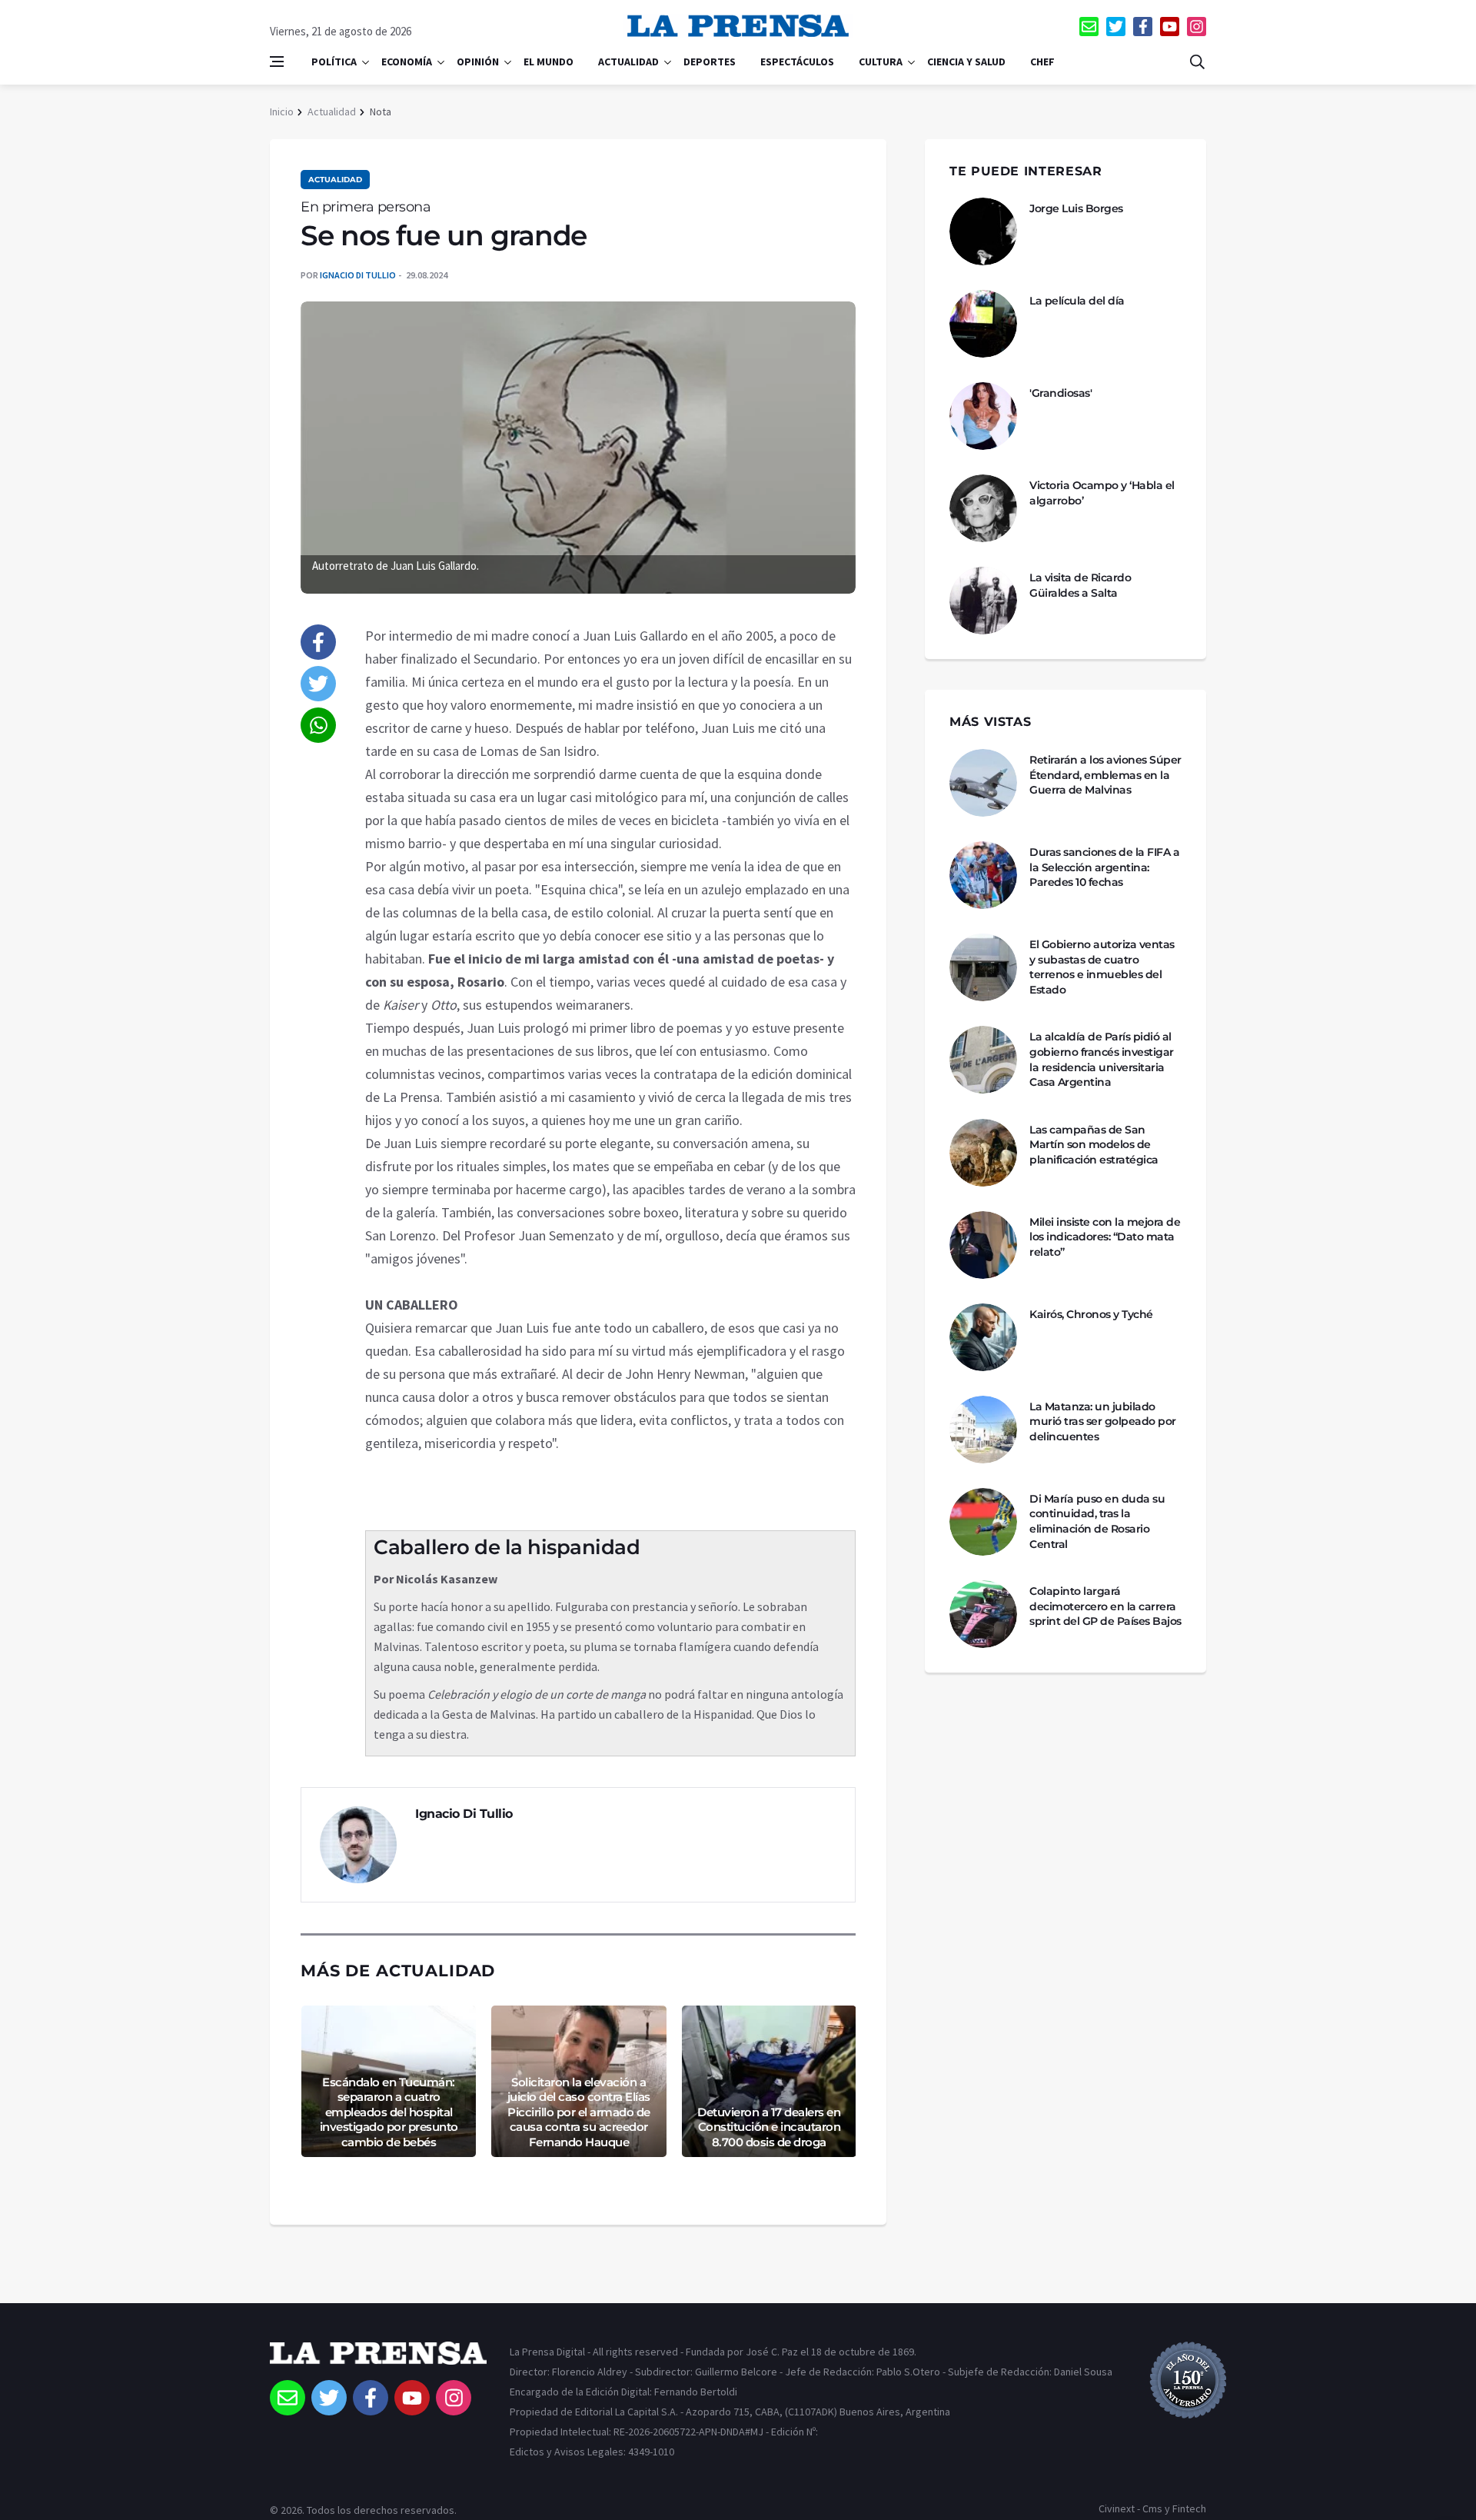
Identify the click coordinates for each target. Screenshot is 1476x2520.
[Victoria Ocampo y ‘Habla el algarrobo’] (983, 508)
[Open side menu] (277, 62)
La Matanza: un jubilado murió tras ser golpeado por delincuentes (1103, 1421)
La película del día (1077, 301)
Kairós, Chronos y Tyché (1091, 1314)
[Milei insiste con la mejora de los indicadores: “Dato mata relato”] (983, 1245)
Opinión (478, 62)
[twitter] (1116, 27)
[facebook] (1143, 27)
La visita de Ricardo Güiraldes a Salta (1080, 585)
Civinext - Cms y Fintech (1152, 2508)
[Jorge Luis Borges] (983, 231)
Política (334, 62)
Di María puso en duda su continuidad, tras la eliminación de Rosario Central (1097, 1521)
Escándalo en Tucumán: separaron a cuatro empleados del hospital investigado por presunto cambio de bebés (389, 2112)
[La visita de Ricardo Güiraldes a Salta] (983, 601)
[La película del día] (983, 324)
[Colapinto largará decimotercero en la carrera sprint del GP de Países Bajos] (983, 1614)
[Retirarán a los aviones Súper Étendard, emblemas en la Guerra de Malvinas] (983, 783)
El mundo (549, 62)
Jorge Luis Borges (1076, 208)
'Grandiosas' (1060, 393)
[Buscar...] (1197, 62)
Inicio (282, 112)
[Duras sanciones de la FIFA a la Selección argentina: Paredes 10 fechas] (983, 875)
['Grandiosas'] (983, 416)
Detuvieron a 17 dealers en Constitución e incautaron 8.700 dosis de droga (769, 2127)
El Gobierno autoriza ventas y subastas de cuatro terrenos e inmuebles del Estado (1102, 967)
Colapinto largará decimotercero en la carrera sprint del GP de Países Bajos (1105, 1606)
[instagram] (1197, 27)
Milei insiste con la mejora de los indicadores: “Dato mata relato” (1105, 1237)
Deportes (710, 62)
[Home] (378, 2361)
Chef (1042, 62)
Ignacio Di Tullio (358, 275)
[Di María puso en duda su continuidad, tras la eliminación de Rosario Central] (983, 1522)
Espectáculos (797, 62)
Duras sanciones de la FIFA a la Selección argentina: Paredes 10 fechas (1104, 867)
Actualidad (628, 62)
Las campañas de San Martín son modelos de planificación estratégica (1094, 1145)
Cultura (881, 62)
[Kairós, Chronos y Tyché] (983, 1337)
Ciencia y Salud (966, 62)
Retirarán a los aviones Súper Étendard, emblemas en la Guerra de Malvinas (1105, 775)
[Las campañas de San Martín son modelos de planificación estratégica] (983, 1153)
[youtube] (1170, 27)
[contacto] (1089, 27)
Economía (407, 62)
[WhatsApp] (318, 725)
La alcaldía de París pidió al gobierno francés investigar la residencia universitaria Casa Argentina (1102, 1059)
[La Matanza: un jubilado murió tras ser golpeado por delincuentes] (983, 1430)
